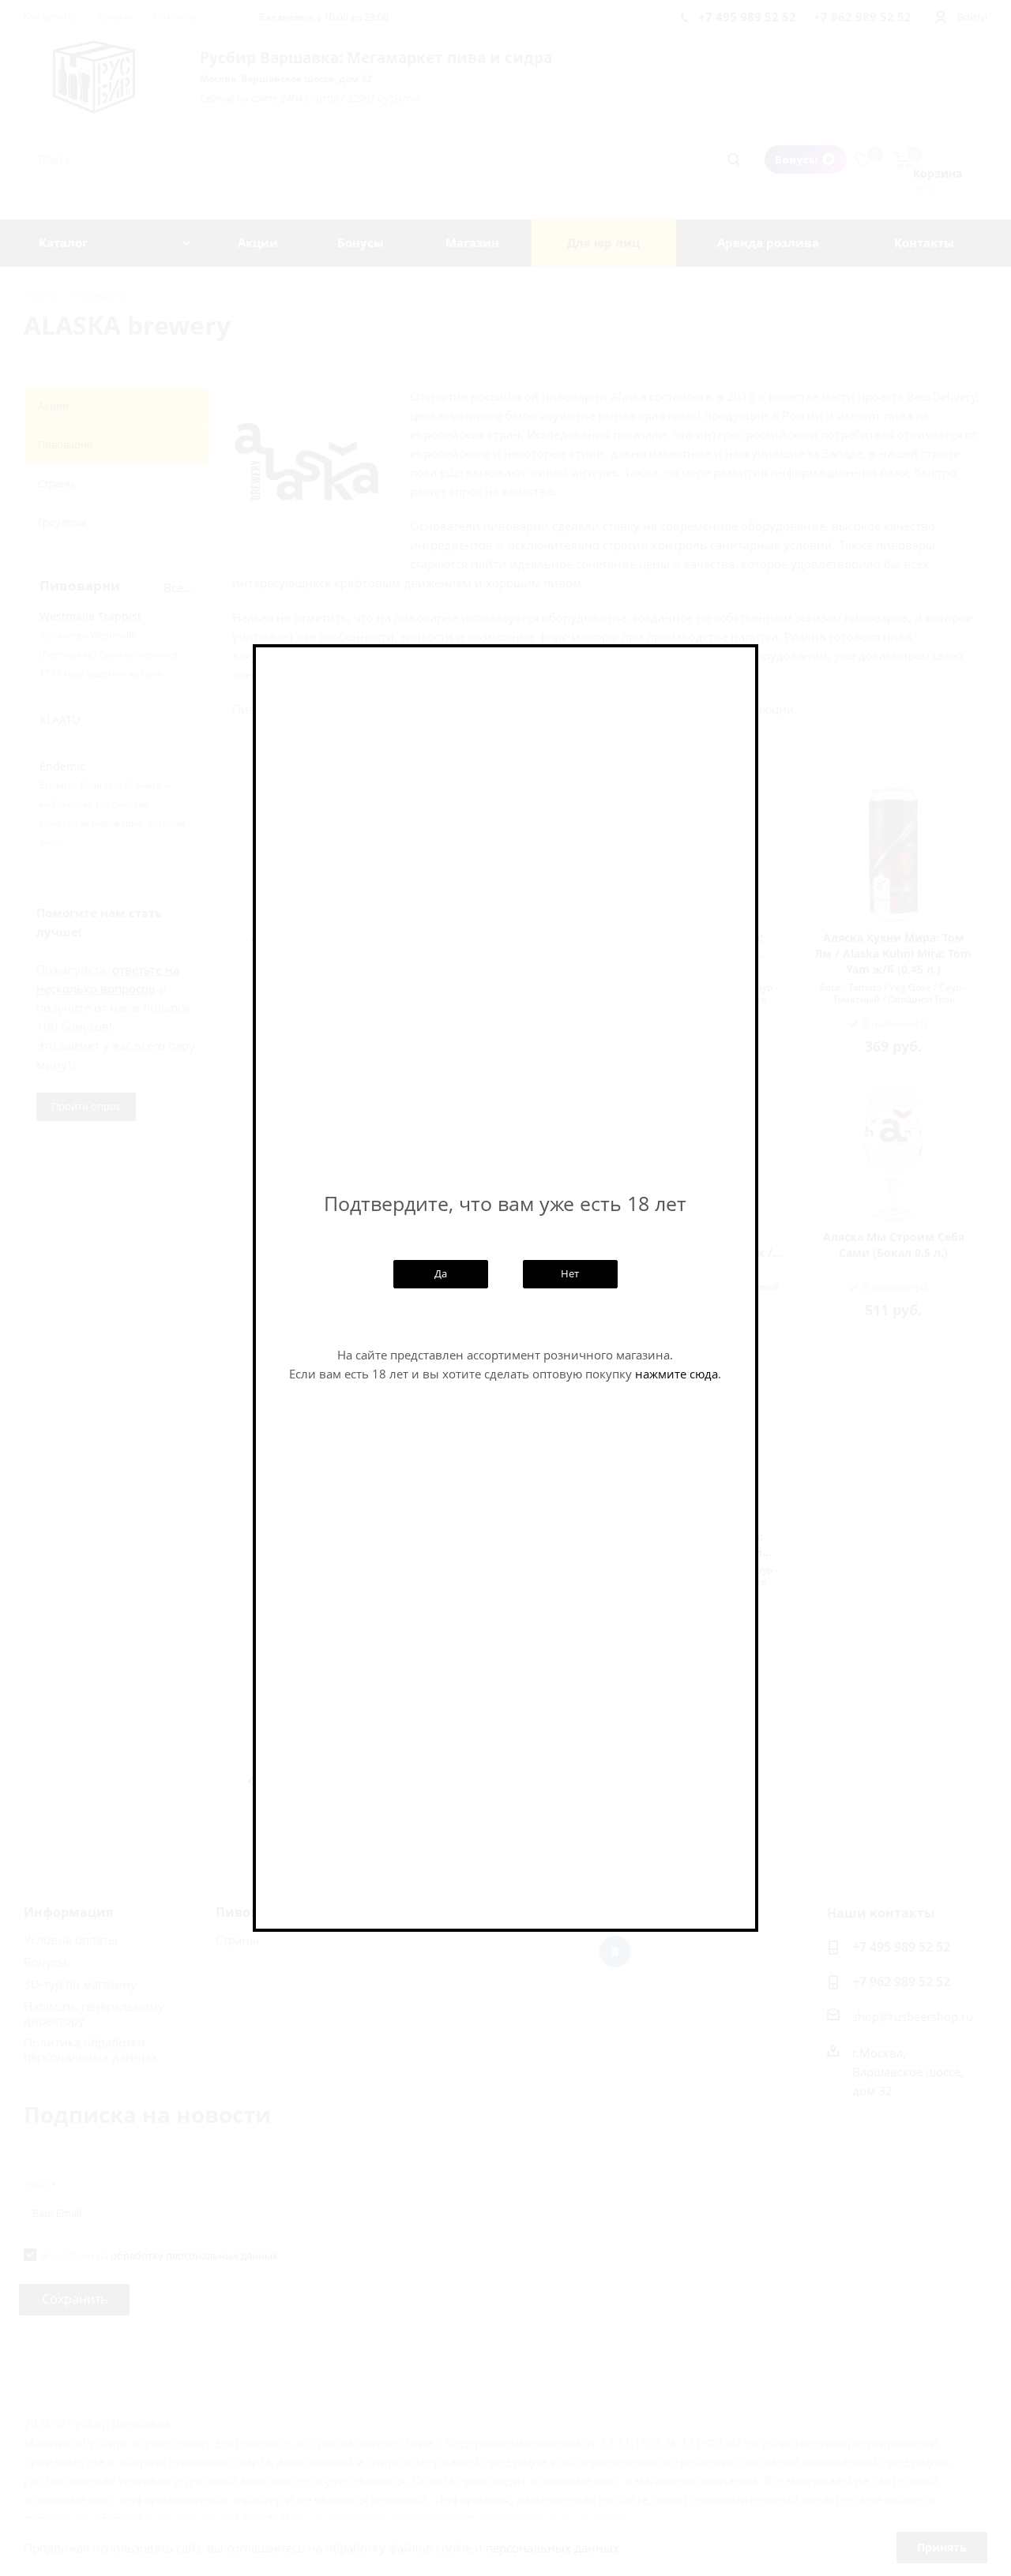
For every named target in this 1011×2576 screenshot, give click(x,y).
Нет (570, 1273)
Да (441, 1273)
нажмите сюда (677, 1374)
